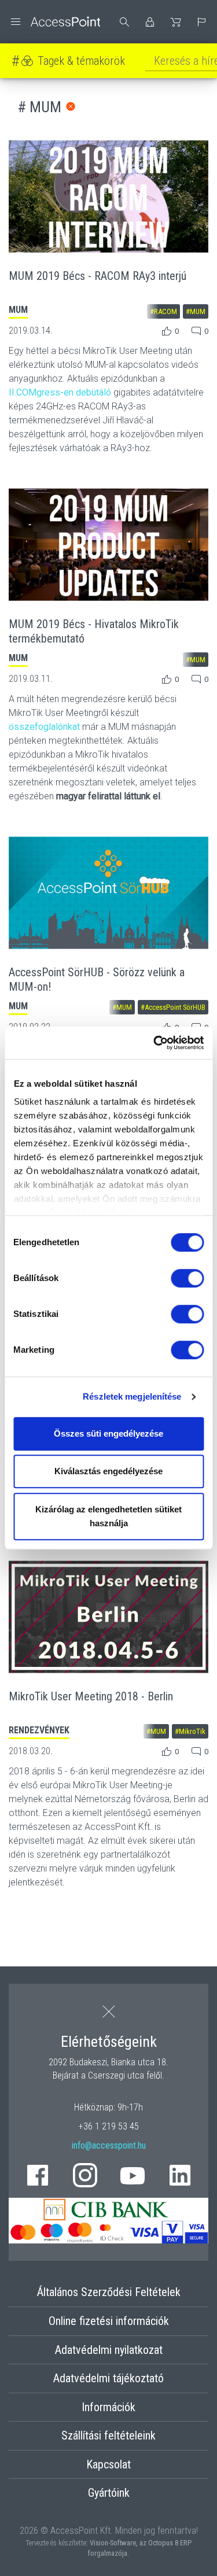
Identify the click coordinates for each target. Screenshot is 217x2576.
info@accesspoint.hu (109, 2145)
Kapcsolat (108, 2464)
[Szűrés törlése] (71, 106)
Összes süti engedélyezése (108, 1433)
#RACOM (163, 311)
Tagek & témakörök (81, 61)
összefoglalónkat (44, 727)
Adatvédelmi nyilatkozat (109, 2350)
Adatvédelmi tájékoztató (108, 2378)
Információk (108, 2407)
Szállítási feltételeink (108, 2435)
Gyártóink (109, 2493)
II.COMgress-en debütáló (60, 392)
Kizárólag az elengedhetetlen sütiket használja (108, 1516)
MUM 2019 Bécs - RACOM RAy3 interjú (98, 276)
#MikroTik (190, 1731)
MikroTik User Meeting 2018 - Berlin (91, 1696)
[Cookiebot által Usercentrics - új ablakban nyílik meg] (155, 1043)
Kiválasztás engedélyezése (108, 1471)
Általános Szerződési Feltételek (109, 2292)
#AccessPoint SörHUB (173, 1007)
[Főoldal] (54, 22)
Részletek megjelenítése (132, 1396)
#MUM (196, 311)
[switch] (187, 1278)
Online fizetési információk (109, 2321)
